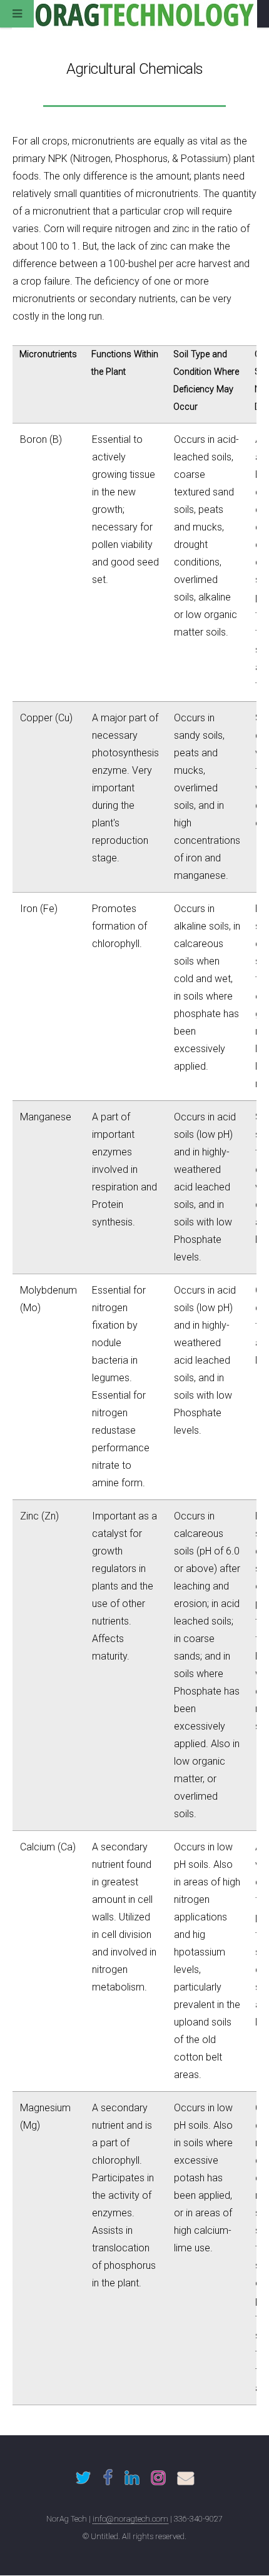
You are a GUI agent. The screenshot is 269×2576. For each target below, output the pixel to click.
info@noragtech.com (130, 2519)
